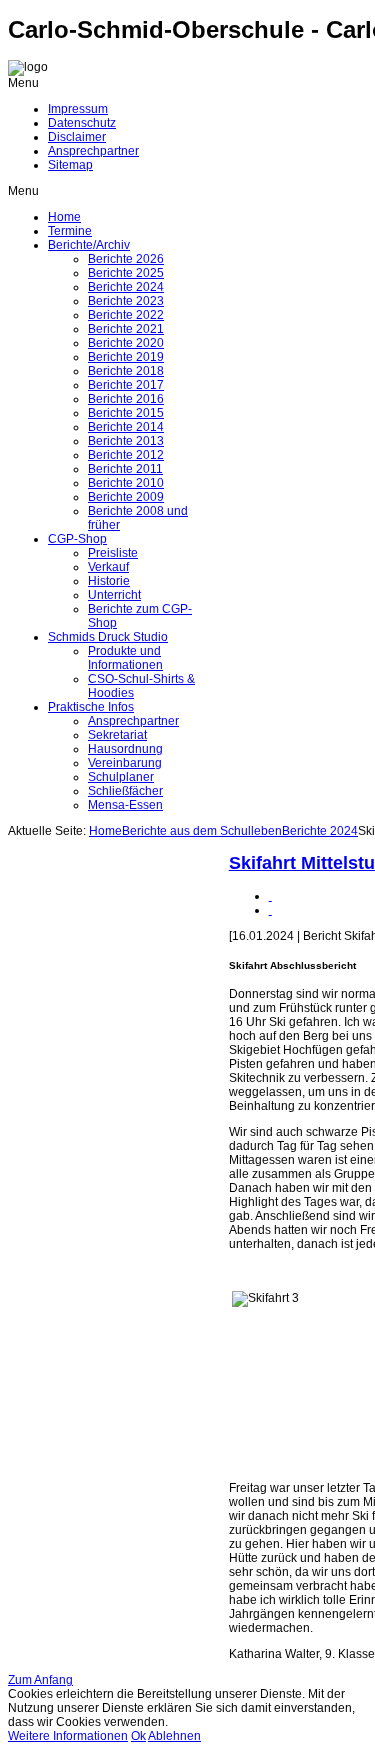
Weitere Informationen (68, 1736)
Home (105, 831)
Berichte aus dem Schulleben (202, 831)
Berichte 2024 (320, 831)
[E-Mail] (270, 910)
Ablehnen (174, 1736)
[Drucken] (270, 896)
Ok (138, 1736)
